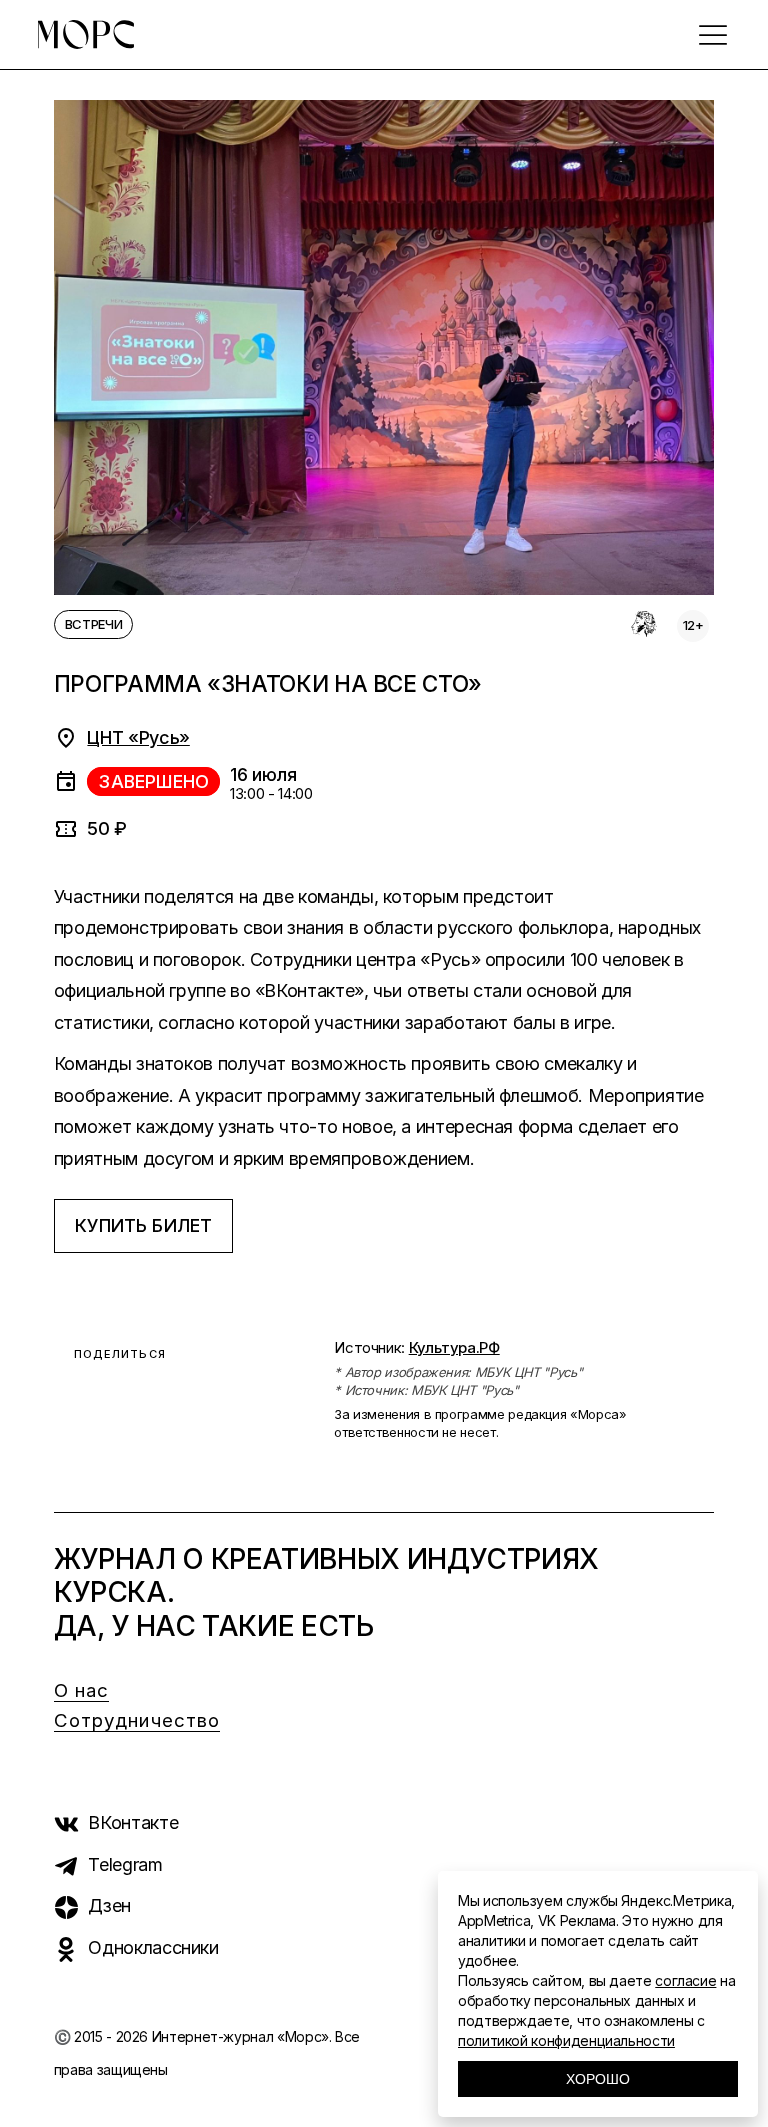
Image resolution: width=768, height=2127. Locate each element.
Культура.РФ (454, 1347)
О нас (82, 1690)
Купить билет (143, 1225)
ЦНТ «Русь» (138, 737)
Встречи (93, 624)
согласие (685, 1980)
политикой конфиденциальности (566, 2040)
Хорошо (598, 2079)
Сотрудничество (137, 1720)
